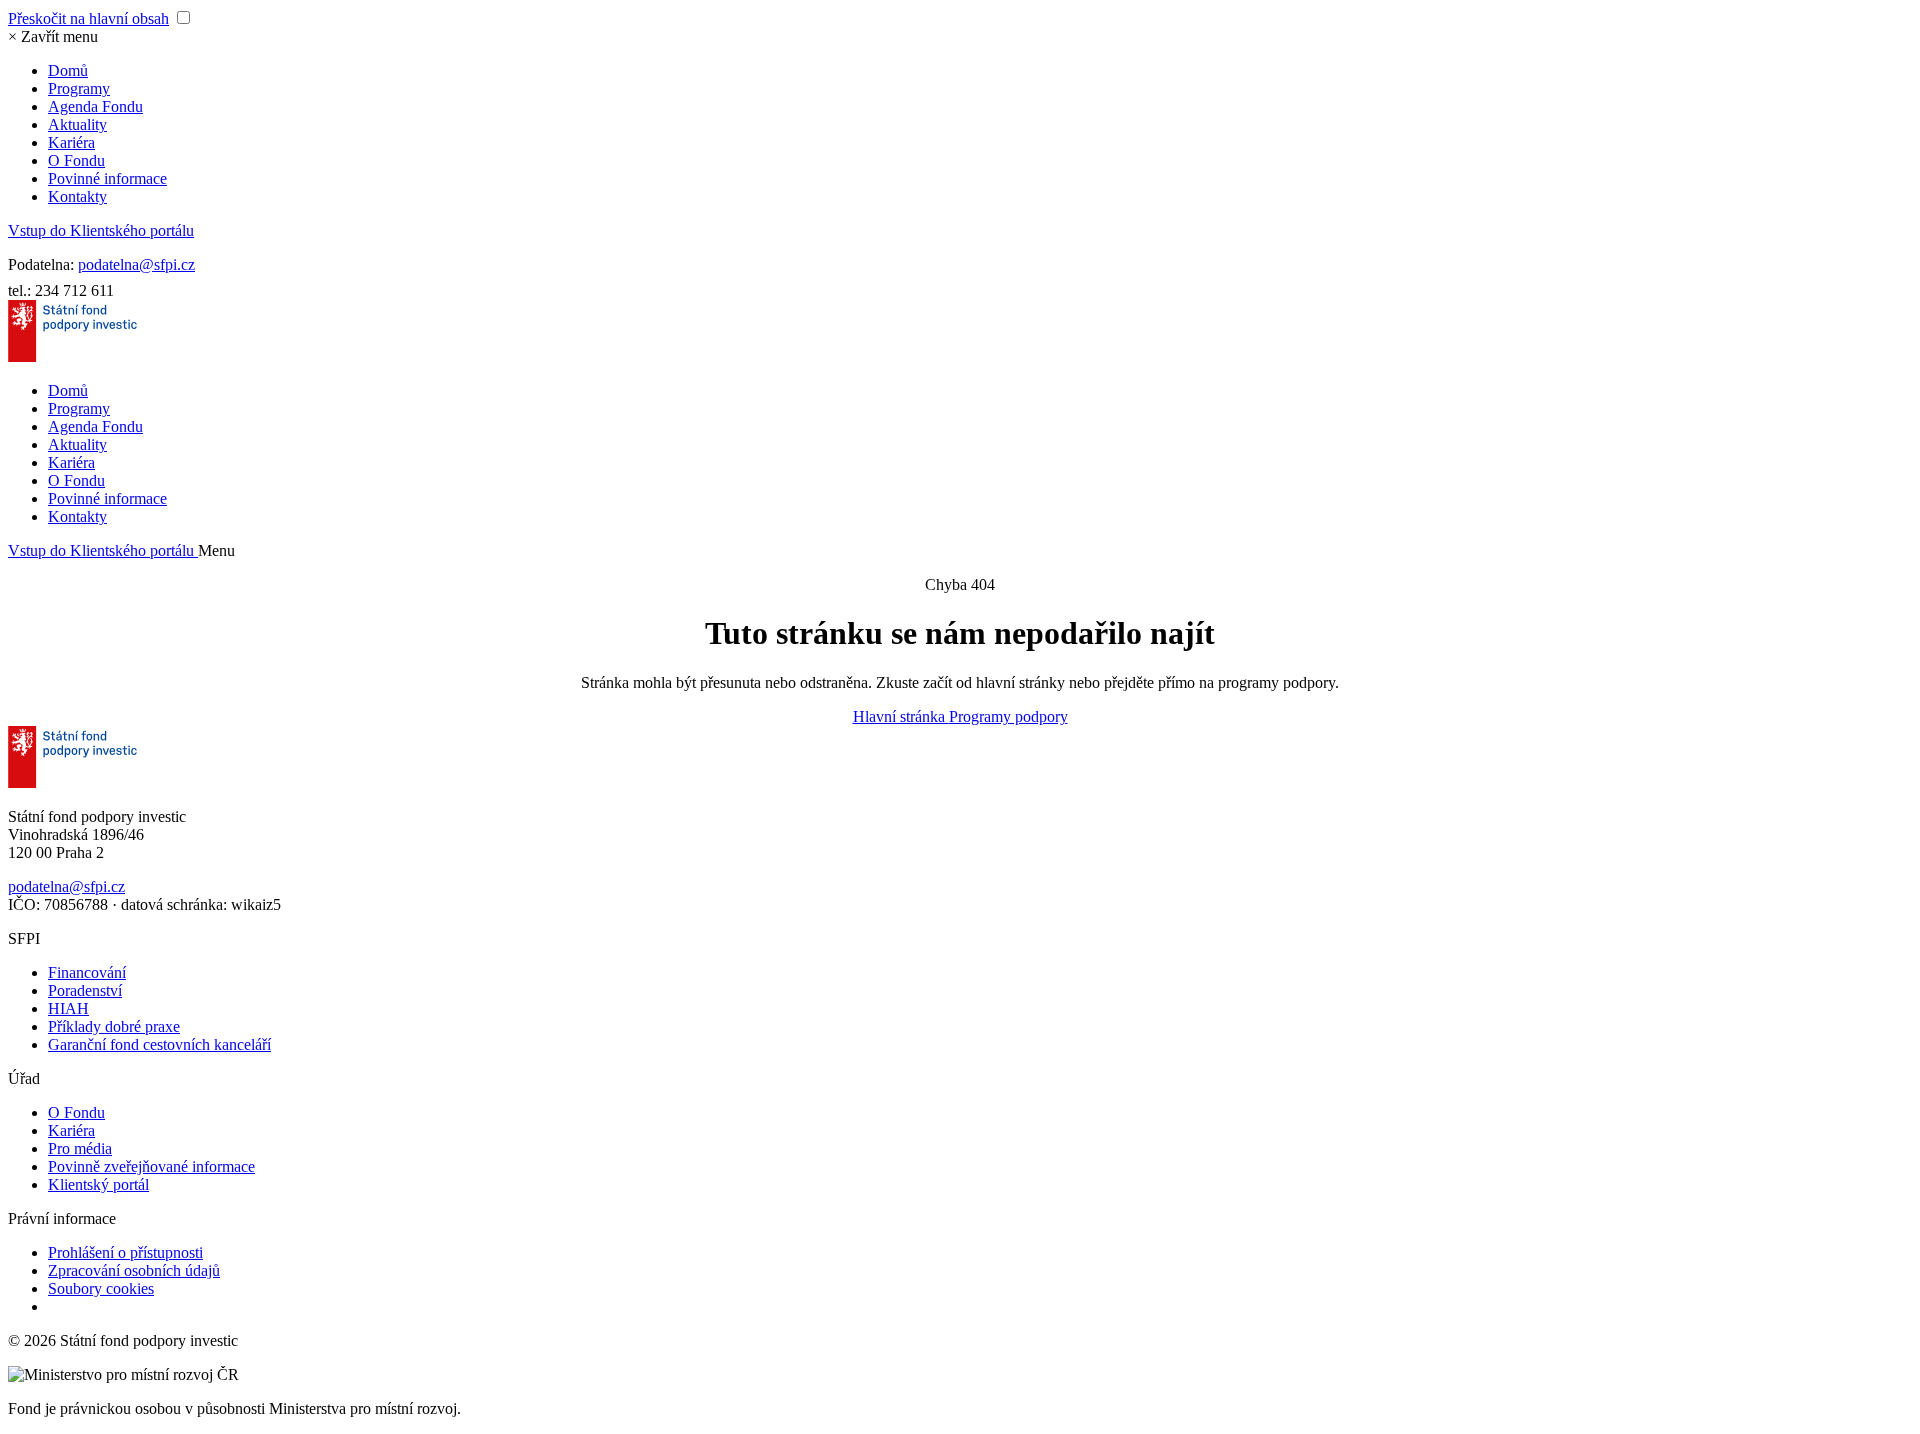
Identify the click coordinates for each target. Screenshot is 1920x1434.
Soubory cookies (101, 1288)
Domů (68, 70)
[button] (53, 36)
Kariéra (71, 142)
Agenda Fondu (95, 106)
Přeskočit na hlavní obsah (88, 18)
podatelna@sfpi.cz (136, 264)
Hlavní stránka (901, 716)
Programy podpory (1008, 716)
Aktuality (77, 124)
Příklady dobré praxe (114, 1026)
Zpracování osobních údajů (134, 1270)
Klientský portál (98, 1184)
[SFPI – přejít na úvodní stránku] (72, 356)
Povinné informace (107, 178)
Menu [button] (216, 550)
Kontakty (77, 196)
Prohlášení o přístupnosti (125, 1252)
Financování (87, 972)
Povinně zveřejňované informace (151, 1166)
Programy (79, 88)
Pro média (80, 1148)
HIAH (68, 1008)
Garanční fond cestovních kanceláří (159, 1044)
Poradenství (85, 990)
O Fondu (76, 160)
